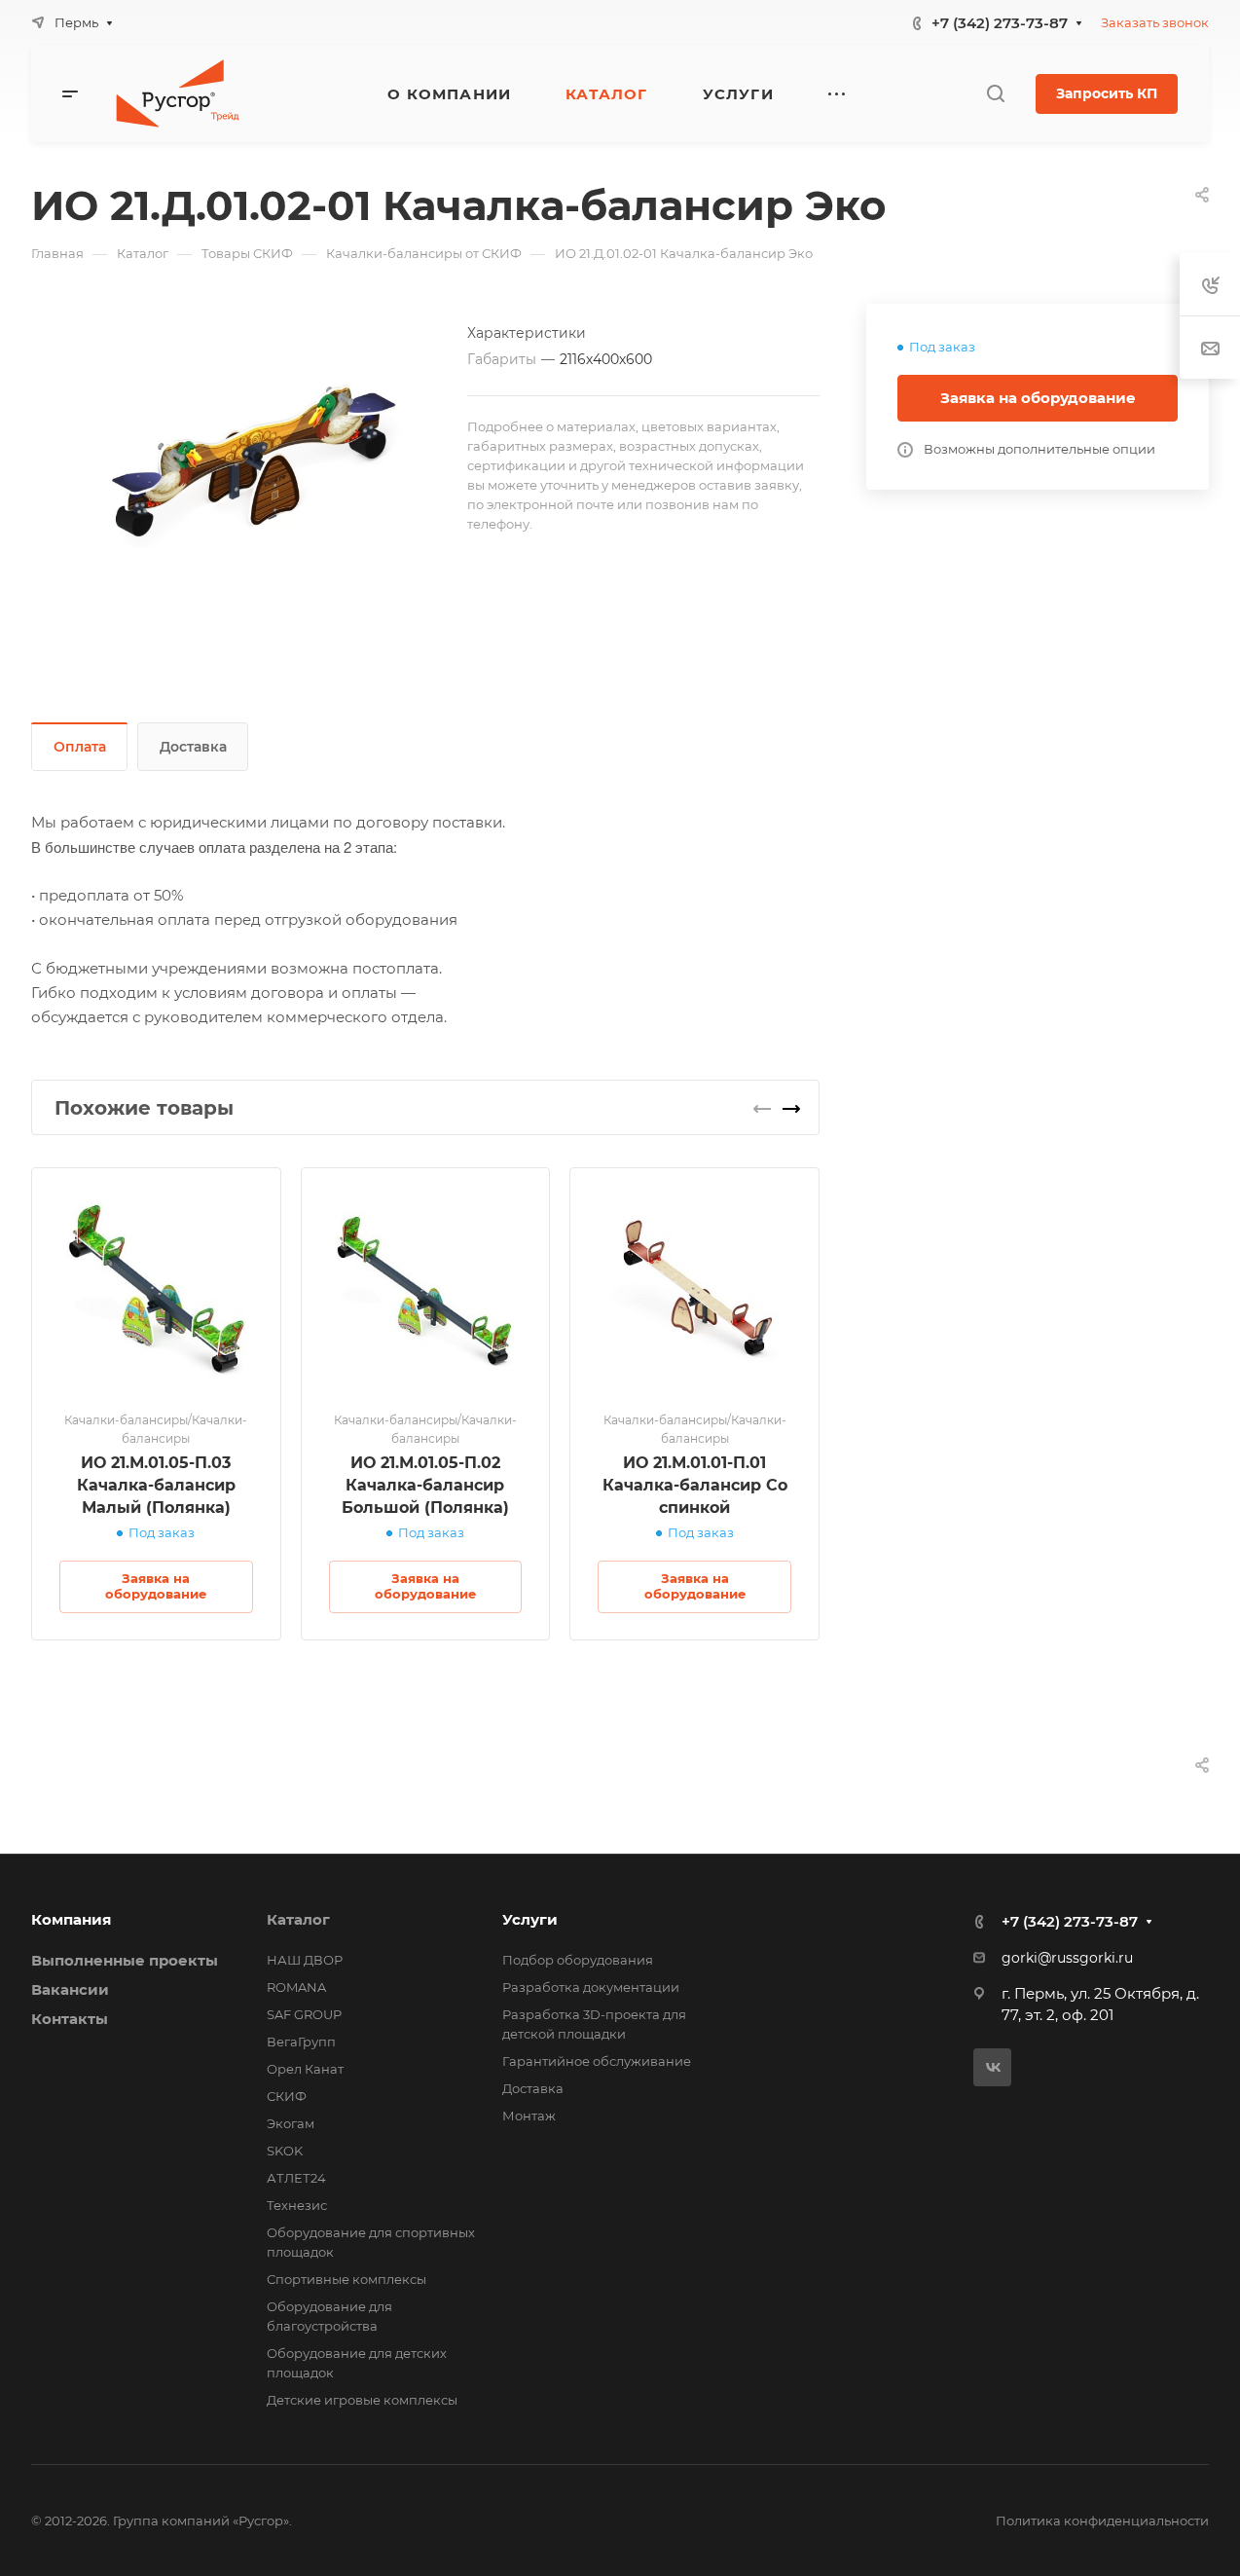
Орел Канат (305, 2069)
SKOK (285, 2151)
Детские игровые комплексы (362, 2400)
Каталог (298, 1919)
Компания (71, 1919)
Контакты (70, 2019)
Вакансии (70, 1989)
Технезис (297, 2205)
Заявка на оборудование (1038, 398)
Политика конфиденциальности (1102, 2521)
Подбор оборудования (578, 1960)
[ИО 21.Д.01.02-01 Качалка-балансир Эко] (249, 460)
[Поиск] (995, 94)
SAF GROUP (304, 2014)
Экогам (291, 2123)
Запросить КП (1107, 93)
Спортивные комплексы (346, 2279)
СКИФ (287, 2096)
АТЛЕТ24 (296, 2178)
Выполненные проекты (125, 1960)
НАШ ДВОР (305, 1960)
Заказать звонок (1155, 22)
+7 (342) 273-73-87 (1000, 23)
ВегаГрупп (301, 2042)
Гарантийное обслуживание (597, 2061)
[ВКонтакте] (992, 2067)
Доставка (193, 747)
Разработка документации (591, 1987)
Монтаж (529, 2116)
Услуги (530, 1919)
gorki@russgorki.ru (1067, 1958)
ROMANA (296, 1987)
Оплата (80, 747)
